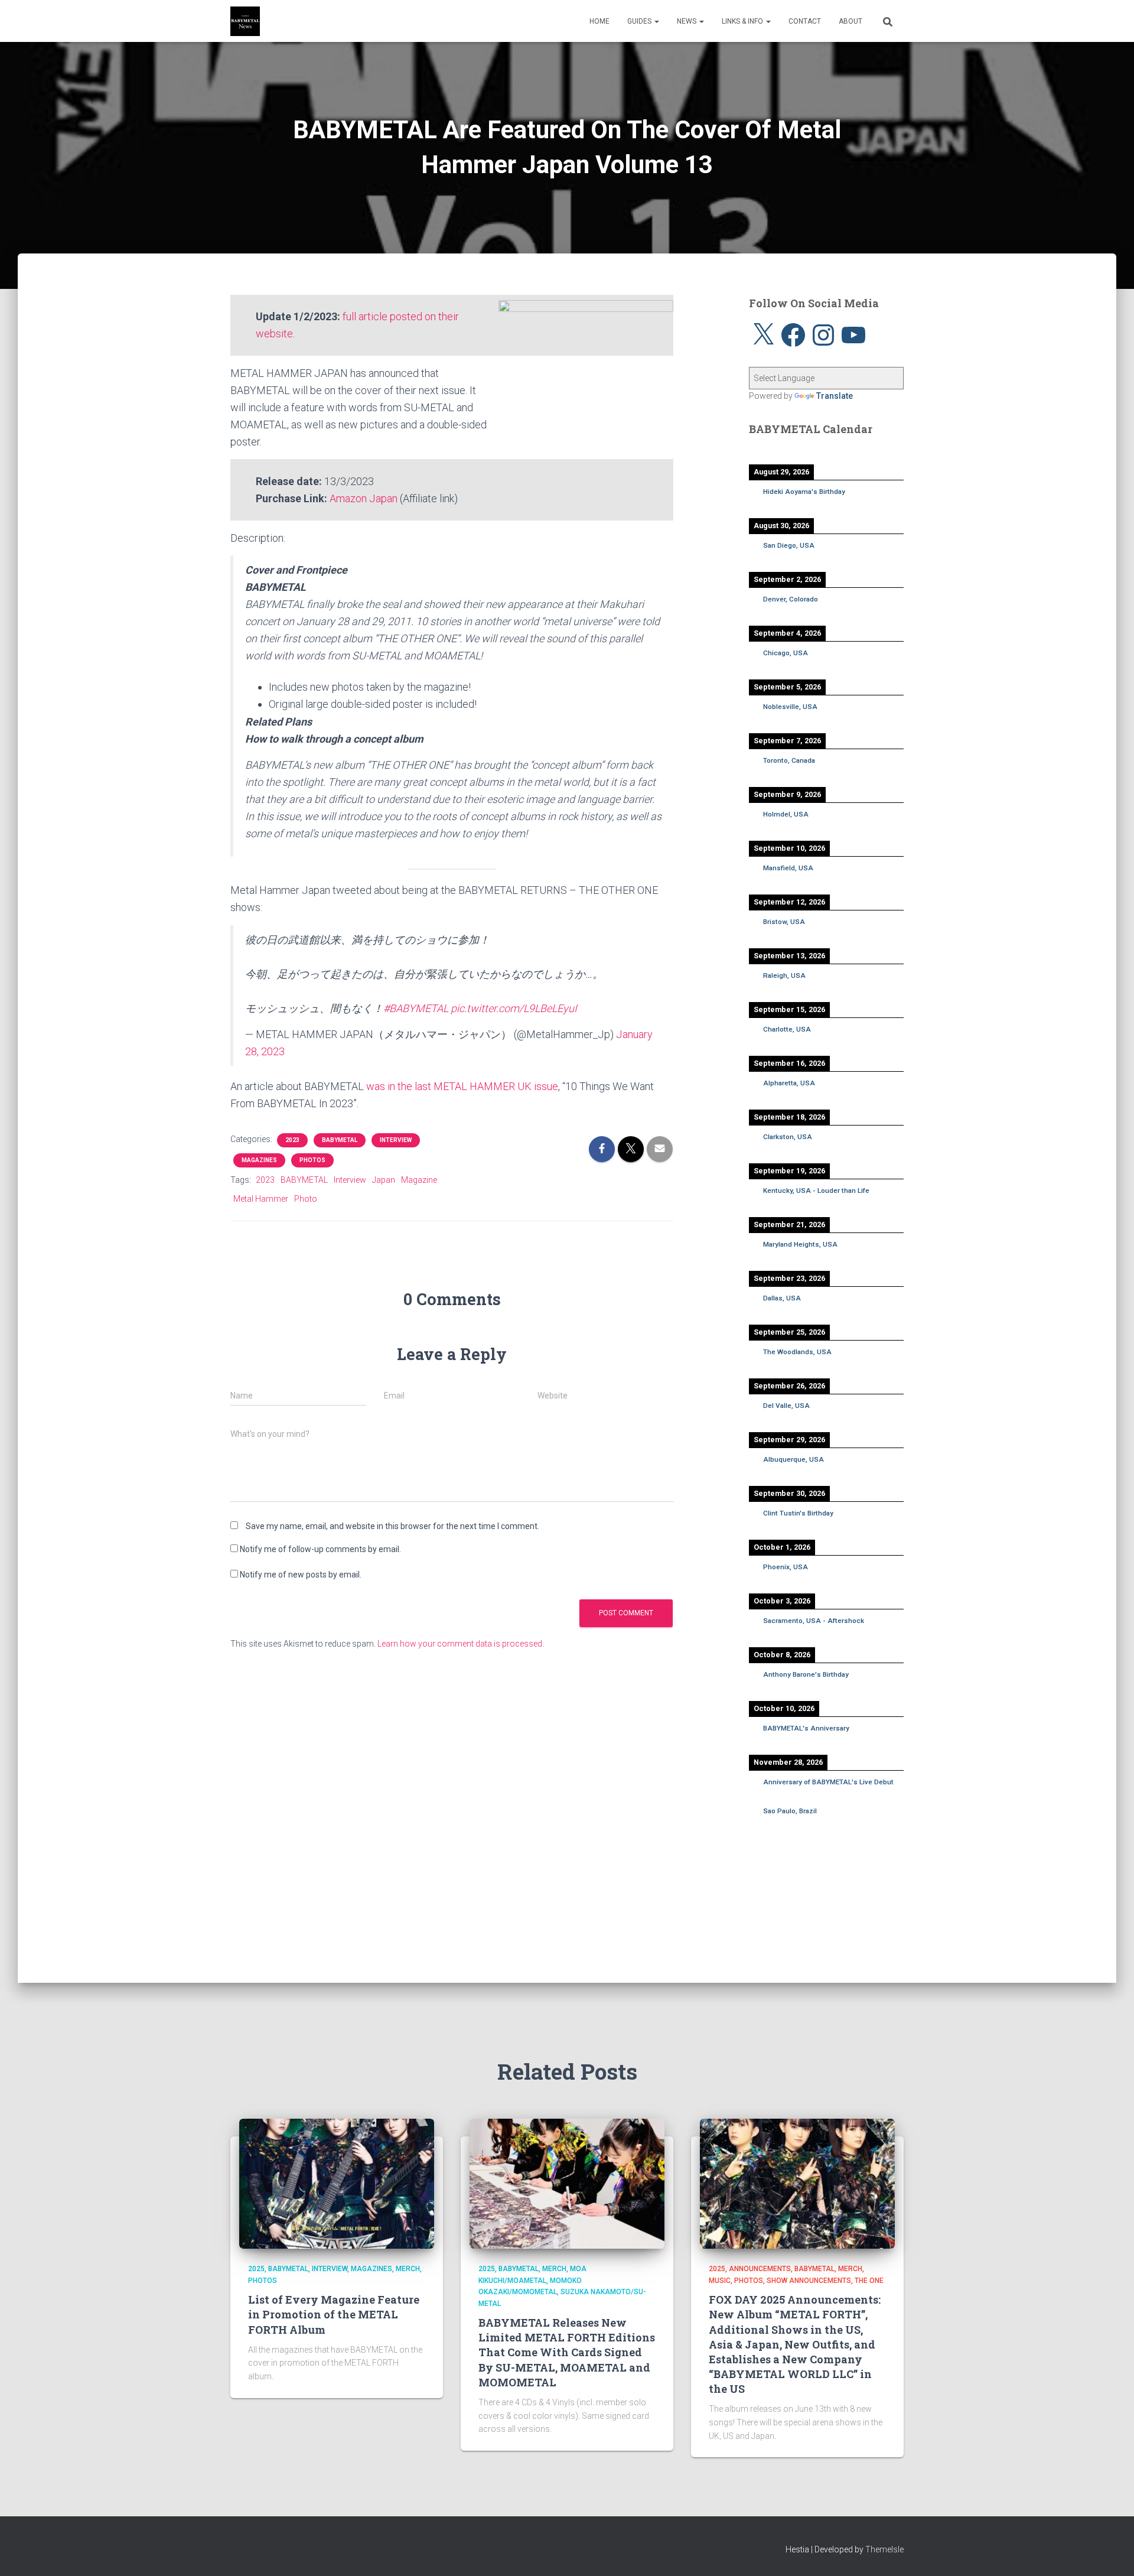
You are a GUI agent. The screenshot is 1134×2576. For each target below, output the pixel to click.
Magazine (419, 1180)
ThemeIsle (884, 2549)
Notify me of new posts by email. (301, 1575)
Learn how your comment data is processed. (461, 1644)
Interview (396, 1140)
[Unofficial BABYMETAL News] (245, 21)
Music (720, 2281)
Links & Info (743, 21)
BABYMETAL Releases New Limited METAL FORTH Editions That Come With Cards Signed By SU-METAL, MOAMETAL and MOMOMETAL (567, 2352)
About (850, 21)
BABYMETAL (340, 1140)
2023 (292, 1140)
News (687, 21)
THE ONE (869, 2281)
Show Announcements (809, 2281)
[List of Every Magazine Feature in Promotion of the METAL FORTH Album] (337, 2183)
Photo (306, 1199)
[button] (656, 21)
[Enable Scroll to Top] (1111, 2552)
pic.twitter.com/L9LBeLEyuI (514, 1008)
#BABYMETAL (416, 1008)
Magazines (259, 1160)
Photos (312, 1160)
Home (599, 21)
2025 (256, 2269)
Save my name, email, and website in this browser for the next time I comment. (392, 1526)
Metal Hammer (261, 1199)
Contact (805, 21)
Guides (640, 21)
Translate (835, 396)
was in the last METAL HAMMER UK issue (462, 1086)
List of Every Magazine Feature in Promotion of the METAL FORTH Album (334, 2314)
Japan (384, 1180)
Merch (408, 2269)
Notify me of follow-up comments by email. (320, 1549)
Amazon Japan (364, 498)
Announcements (760, 2269)
